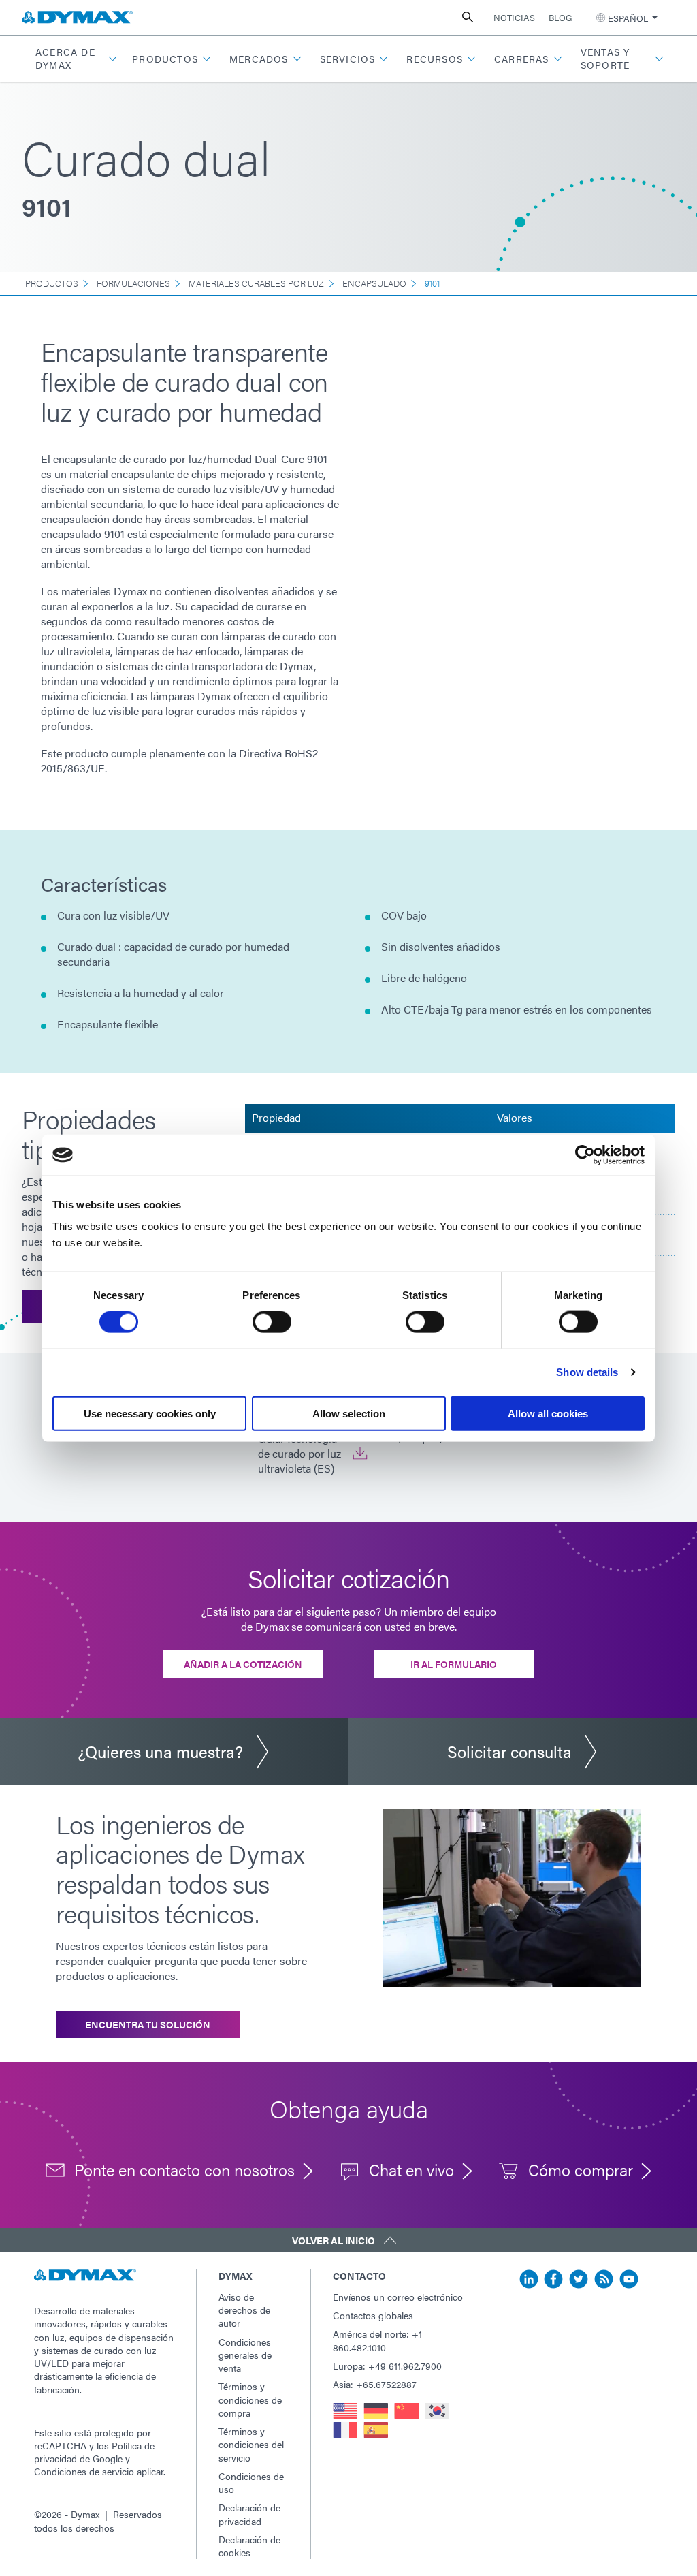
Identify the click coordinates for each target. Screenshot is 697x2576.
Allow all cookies (548, 1413)
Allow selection (349, 1413)
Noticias (514, 17)
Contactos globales (373, 2315)
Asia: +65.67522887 (375, 2384)
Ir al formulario (454, 1664)
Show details (587, 1372)
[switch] (272, 1322)
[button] (75, 59)
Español (628, 18)
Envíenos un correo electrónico (398, 2297)
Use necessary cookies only (150, 1413)
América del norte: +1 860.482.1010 (377, 2340)
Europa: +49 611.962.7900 (387, 2366)
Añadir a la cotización (243, 1664)
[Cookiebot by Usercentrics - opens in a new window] (585, 1155)
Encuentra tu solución (148, 2024)
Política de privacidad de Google (94, 2452)
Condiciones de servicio (84, 2471)
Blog (560, 17)
